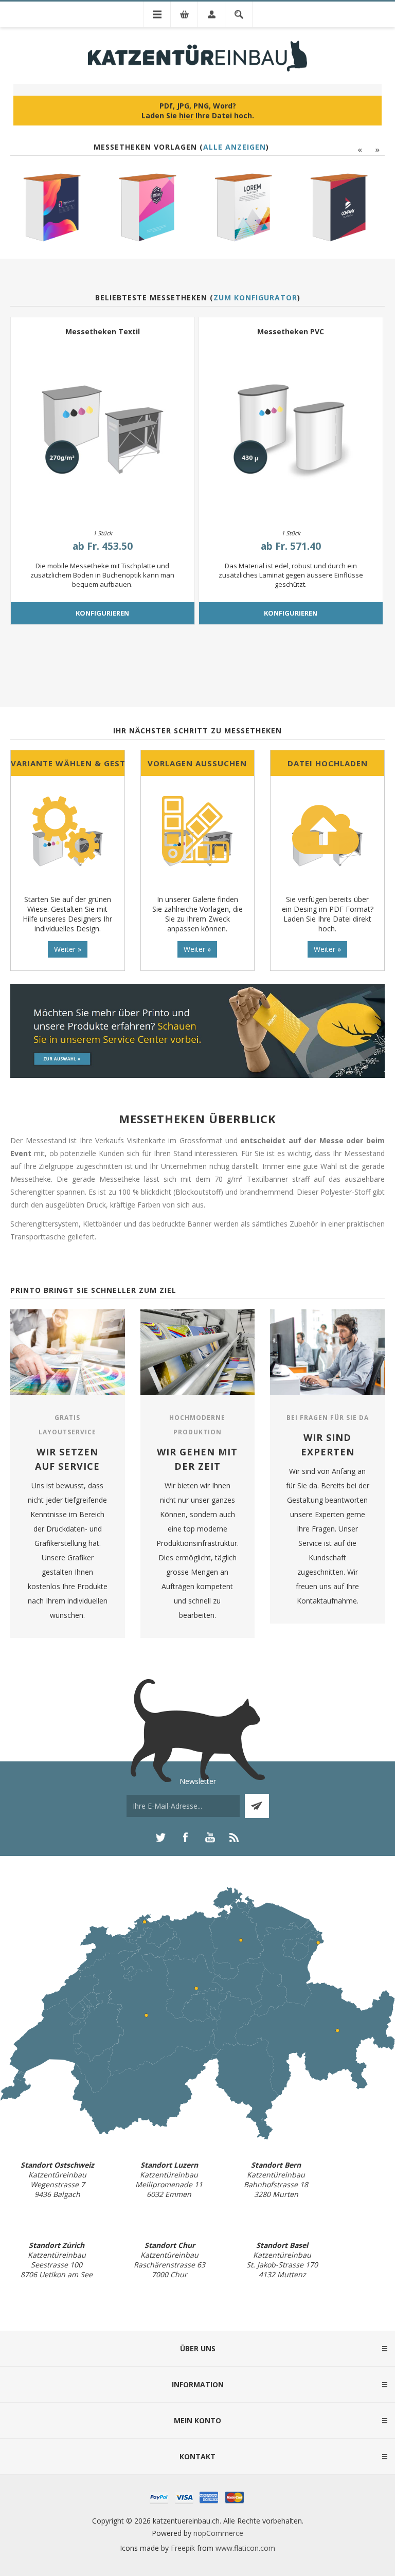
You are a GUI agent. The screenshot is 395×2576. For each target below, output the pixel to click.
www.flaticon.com (245, 2548)
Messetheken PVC (291, 331)
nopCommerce (218, 2533)
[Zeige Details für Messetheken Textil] (103, 430)
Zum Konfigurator (255, 298)
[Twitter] (160, 1838)
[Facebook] (185, 1838)
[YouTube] (210, 1838)
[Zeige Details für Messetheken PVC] (291, 430)
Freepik (183, 2548)
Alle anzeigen (235, 147)
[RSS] (235, 1838)
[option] (55, 209)
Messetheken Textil (103, 331)
